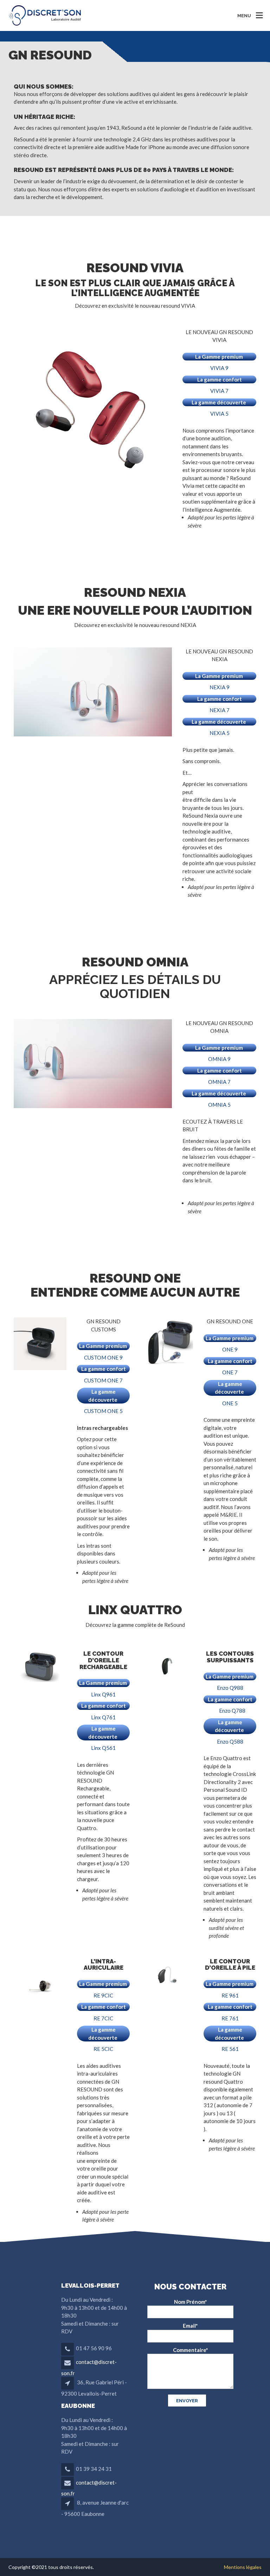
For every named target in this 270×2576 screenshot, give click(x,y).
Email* (190, 2326)
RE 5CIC (103, 2049)
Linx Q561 (103, 1748)
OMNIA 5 (219, 1105)
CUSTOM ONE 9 (103, 1357)
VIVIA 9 (219, 368)
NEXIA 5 (220, 733)
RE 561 (230, 2049)
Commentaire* (191, 2350)
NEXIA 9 (220, 687)
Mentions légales (243, 2567)
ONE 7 (230, 1372)
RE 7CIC (103, 2018)
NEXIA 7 (220, 710)
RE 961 (230, 1995)
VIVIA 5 (219, 414)
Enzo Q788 (232, 1711)
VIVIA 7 (219, 391)
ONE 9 (230, 1349)
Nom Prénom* (191, 2302)
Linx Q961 (103, 1694)
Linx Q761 (103, 1717)
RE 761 (230, 2018)
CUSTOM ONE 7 (103, 1380)
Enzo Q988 (230, 1688)
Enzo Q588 (230, 1741)
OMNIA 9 (219, 1059)
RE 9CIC (103, 1995)
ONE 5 (230, 1403)
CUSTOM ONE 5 (103, 1411)
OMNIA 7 (219, 1082)
